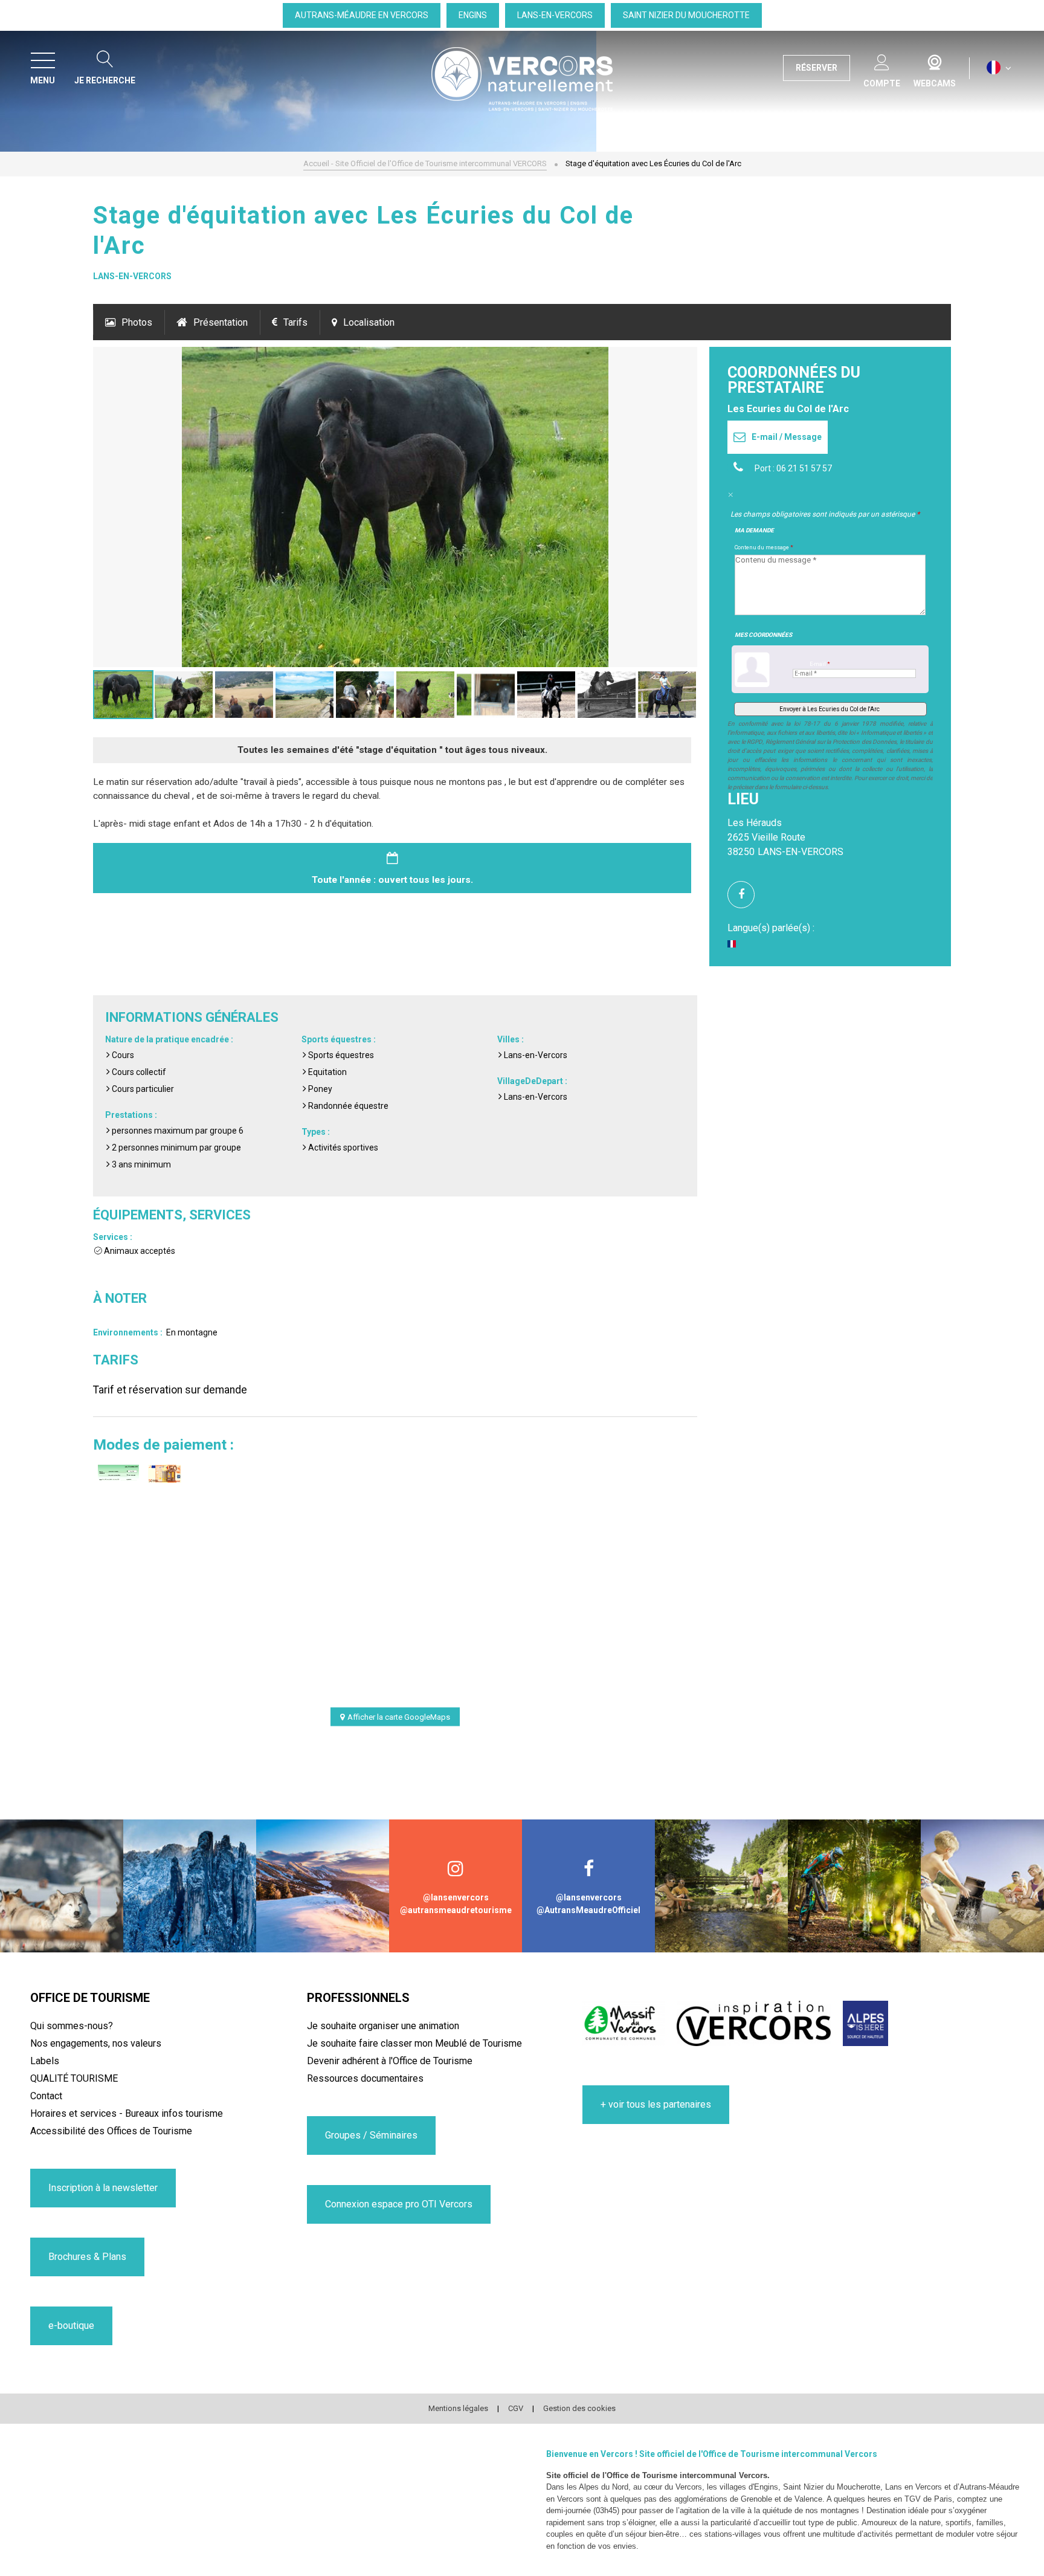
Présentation (221, 322)
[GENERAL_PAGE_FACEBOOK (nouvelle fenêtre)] (746, 895)
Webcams (935, 60)
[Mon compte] (882, 60)
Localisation (369, 322)
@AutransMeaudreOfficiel (588, 1910)
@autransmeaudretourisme (456, 1910)
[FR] (999, 68)
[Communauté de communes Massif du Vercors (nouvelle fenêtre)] (623, 2023)
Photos (137, 322)
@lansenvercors (456, 1897)
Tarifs (295, 322)
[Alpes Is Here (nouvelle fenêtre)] (865, 2023)
